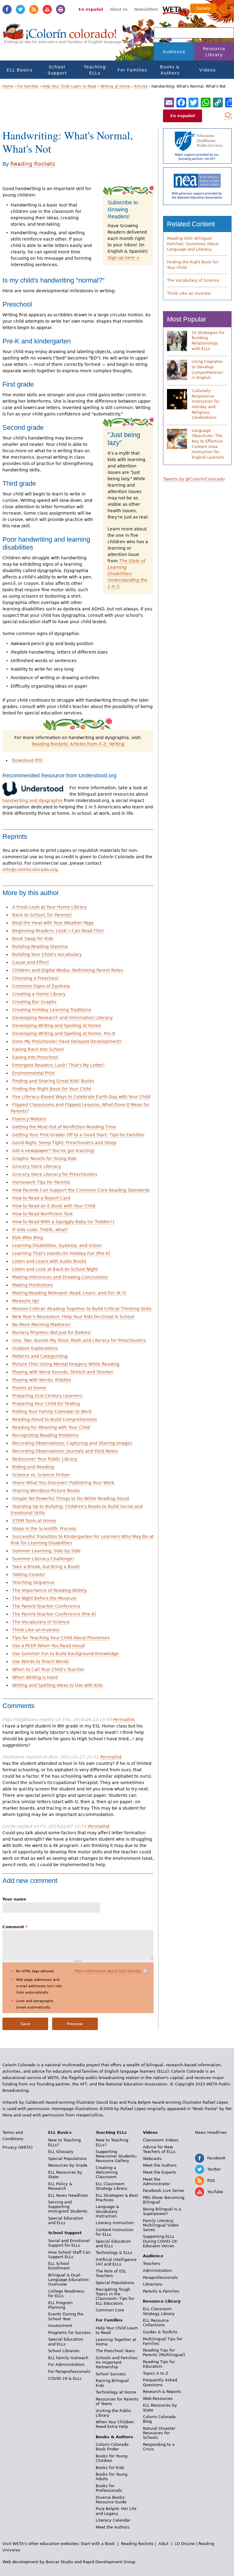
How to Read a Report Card (41, 1198)
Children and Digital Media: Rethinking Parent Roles (67, 970)
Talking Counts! (29, 1574)
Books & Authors (170, 70)
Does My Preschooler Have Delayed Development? (67, 1041)
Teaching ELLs (95, 70)
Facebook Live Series (164, 2191)
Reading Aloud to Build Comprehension (55, 1419)
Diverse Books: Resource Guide (111, 2500)
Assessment (60, 2326)
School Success (111, 2374)
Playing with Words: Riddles (42, 1380)
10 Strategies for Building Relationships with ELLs (208, 341)
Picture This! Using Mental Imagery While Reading (66, 1364)
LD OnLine (185, 2544)
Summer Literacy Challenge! (43, 1559)
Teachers (152, 2264)
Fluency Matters (29, 1119)
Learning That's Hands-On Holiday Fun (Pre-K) (61, 1253)
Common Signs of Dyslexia (41, 986)
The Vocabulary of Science (41, 1622)
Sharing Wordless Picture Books (46, 1491)
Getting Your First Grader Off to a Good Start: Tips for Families (78, 1135)
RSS (34, 9)
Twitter (20, 9)
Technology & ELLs (114, 2253)
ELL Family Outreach (68, 2358)
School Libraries (64, 2351)
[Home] (60, 37)
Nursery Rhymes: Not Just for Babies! (52, 1332)
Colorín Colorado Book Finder (112, 2447)
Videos (207, 70)
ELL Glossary (61, 2152)
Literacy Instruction (115, 2223)
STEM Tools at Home (34, 1521)
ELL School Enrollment (59, 2266)
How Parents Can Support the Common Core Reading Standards (81, 1190)
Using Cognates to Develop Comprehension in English (207, 370)
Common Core (110, 2310)
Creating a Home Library (39, 994)
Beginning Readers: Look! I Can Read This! (58, 931)
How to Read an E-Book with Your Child (54, 1206)
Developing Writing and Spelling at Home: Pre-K (64, 1033)
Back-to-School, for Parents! (42, 915)
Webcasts (152, 2159)
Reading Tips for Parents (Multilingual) (164, 2352)
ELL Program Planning (60, 2305)
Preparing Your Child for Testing (46, 1404)
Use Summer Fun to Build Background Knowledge (66, 1654)
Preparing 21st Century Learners (47, 1396)
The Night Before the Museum (44, 1598)
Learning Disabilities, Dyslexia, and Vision (57, 1245)
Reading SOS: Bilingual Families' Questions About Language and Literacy (193, 244)
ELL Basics (19, 70)
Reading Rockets (33, 164)
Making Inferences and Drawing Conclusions (60, 1277)
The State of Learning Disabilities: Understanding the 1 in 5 (128, 574)
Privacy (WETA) (18, 2147)
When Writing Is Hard (35, 1677)
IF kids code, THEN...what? (40, 1230)
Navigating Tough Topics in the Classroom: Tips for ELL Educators (115, 2296)
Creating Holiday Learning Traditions (52, 1010)
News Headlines (211, 2132)
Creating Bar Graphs (34, 1002)
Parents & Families (161, 2291)
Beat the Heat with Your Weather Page (53, 923)
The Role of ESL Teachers (111, 2273)
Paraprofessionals (160, 2277)
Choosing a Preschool (35, 978)
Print (61, 9)
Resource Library (214, 52)
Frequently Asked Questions (160, 2382)
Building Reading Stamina (40, 946)
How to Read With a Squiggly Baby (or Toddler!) (63, 1222)
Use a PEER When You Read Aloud (48, 1646)
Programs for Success (69, 2333)
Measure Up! (26, 1301)
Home (8, 86)
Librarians (153, 2284)
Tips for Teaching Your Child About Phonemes (61, 1638)
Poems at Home (29, 1388)
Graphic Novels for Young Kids (44, 1158)
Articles (141, 86)
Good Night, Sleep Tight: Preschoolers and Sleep (64, 1143)
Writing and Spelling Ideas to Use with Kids (58, 1685)
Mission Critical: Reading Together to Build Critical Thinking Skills (82, 1309)
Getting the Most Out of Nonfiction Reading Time (64, 1127)
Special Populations (67, 2159)
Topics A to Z (156, 2373)
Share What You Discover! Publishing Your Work (63, 1483)
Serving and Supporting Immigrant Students (68, 2207)
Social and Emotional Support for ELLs (69, 2243)
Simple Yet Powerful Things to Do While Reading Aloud (71, 1498)
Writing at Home (115, 86)
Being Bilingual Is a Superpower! (162, 2211)
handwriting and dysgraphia (33, 800)
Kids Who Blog (28, 1238)
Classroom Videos (161, 2140)
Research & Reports (162, 2392)
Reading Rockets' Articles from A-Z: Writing (78, 744)
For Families (132, 70)
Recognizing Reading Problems (45, 1435)
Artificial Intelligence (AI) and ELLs (116, 2262)
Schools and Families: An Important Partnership (117, 2362)
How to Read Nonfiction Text (42, 1214)
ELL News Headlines (68, 2195)
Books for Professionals (109, 2488)
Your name (14, 1899)
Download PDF (27, 760)
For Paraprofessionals (69, 2371)
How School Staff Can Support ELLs (69, 2255)
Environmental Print (34, 1073)
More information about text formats (108, 1971)
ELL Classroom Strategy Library (112, 2186)
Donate (203, 8)
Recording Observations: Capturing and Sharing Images (72, 1443)
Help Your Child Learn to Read (69, 86)
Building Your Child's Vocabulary (47, 954)
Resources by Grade (68, 2165)
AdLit (163, 2544)
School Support (57, 70)
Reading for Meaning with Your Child (51, 1427)
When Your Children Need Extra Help (115, 2424)
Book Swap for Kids (33, 939)
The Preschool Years (115, 2351)
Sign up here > (124, 258)
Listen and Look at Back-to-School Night (55, 1269)
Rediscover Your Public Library (45, 1459)
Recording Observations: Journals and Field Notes (65, 1451)
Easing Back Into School (38, 1049)
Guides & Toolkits (160, 2332)
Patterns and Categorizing (40, 1356)
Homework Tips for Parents (41, 1182)
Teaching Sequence (33, 1582)
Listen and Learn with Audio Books (49, 1261)
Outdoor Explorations (35, 1348)
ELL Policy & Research (60, 2186)
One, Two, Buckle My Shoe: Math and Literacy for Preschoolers (79, 1340)
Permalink (124, 1720)
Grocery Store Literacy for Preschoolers (55, 1174)
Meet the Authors (113, 2527)
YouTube (47, 9)
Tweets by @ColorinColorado (194, 479)
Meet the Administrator (156, 2182)
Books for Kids (110, 2468)
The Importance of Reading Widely (50, 1590)
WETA (173, 10)
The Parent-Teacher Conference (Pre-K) (54, 1614)
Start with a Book (98, 2544)
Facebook (7, 9)
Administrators (158, 2270)
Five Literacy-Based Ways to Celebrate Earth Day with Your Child (81, 1097)
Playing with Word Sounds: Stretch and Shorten (63, 1372)
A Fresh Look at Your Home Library (49, 907)
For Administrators (66, 2364)
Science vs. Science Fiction (41, 1475)
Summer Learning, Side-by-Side (46, 1551)
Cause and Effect (30, 962)
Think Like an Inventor (36, 1630)
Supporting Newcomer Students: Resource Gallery (116, 2156)
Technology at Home (116, 2392)
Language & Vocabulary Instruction (107, 2211)
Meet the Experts (160, 2172)
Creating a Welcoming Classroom (107, 2172)
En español (91, 9)
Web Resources (158, 2399)
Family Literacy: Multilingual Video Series (161, 2225)
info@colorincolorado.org (30, 870)
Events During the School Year (66, 2316)
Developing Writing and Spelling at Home (57, 1026)
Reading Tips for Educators (159, 2364)
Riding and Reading (33, 1467)
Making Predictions (32, 1285)
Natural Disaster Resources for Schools (159, 2433)
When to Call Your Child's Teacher (48, 1669)
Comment (15, 1927)
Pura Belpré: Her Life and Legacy (116, 2511)
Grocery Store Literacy (37, 1166)
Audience (174, 52)
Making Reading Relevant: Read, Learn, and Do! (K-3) (69, 1293)
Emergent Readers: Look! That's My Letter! (58, 1065)
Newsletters (146, 9)
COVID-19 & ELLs (65, 2378)
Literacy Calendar (113, 2520)
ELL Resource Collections (156, 2323)
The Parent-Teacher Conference (46, 1606)
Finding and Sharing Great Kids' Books (53, 1081)
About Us (119, 9)
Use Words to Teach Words (41, 1661)
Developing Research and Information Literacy (62, 1018)
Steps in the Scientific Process (44, 1529)
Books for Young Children (112, 2458)
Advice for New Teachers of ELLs (159, 2149)
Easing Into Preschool (35, 1057)
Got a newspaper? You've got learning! (54, 1151)
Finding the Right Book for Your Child (51, 1089)
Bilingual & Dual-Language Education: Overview (69, 2280)
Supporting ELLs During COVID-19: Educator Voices (160, 2241)
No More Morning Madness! (42, 1324)
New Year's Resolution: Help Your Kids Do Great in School (73, 1317)
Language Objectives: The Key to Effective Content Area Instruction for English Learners (208, 444)
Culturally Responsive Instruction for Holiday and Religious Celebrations (206, 404)
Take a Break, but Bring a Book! (46, 1567)
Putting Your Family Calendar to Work (52, 1411)
